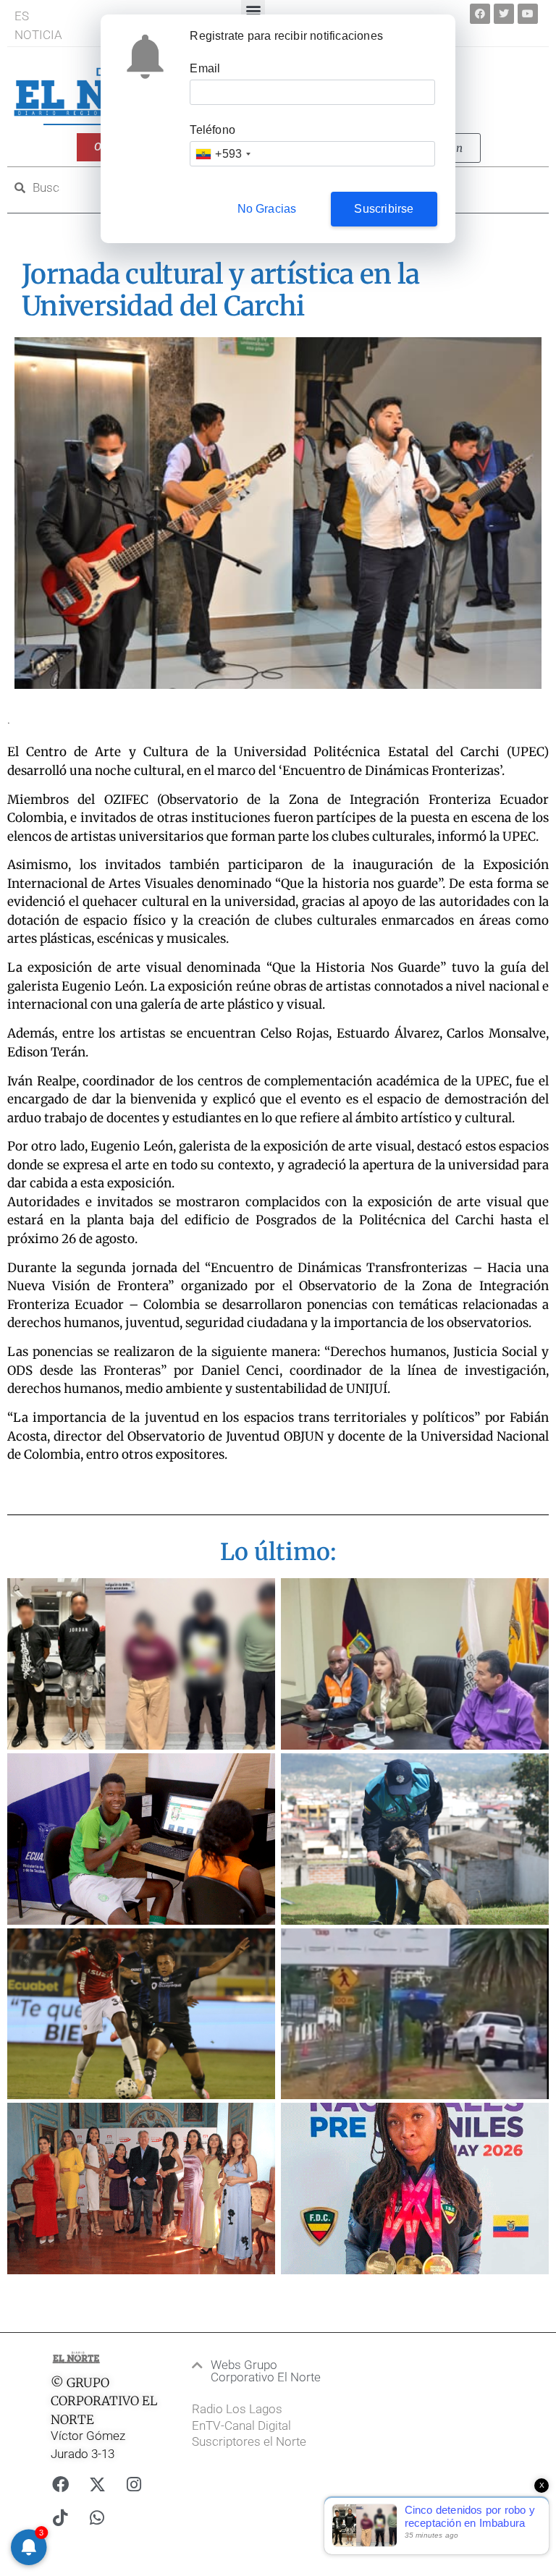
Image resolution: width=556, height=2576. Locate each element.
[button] (264, 2371)
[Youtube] (528, 14)
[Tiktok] (60, 2517)
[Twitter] (504, 14)
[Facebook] (480, 14)
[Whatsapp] (97, 2517)
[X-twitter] (97, 2484)
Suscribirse (384, 209)
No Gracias (267, 209)
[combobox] (223, 154)
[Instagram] (134, 2484)
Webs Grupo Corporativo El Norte (266, 2371)
